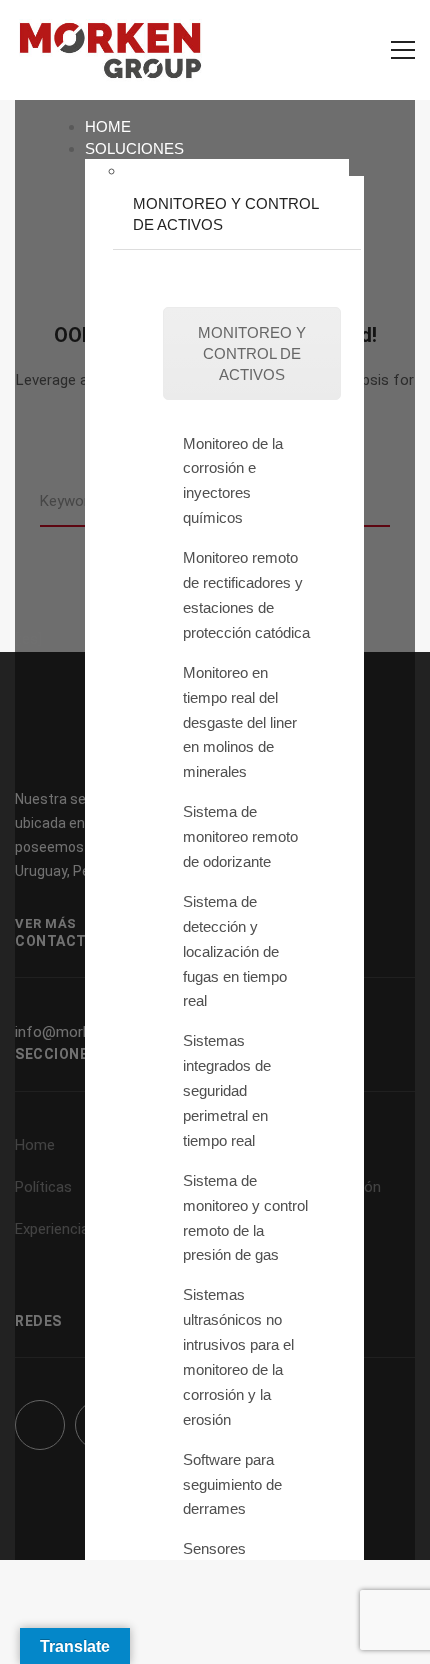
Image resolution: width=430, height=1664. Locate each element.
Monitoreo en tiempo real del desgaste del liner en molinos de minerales (240, 722)
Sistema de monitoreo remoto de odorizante (240, 836)
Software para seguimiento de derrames (232, 1484)
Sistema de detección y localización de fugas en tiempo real (235, 951)
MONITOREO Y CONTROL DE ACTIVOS (252, 353)
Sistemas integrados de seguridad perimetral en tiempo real (227, 1090)
